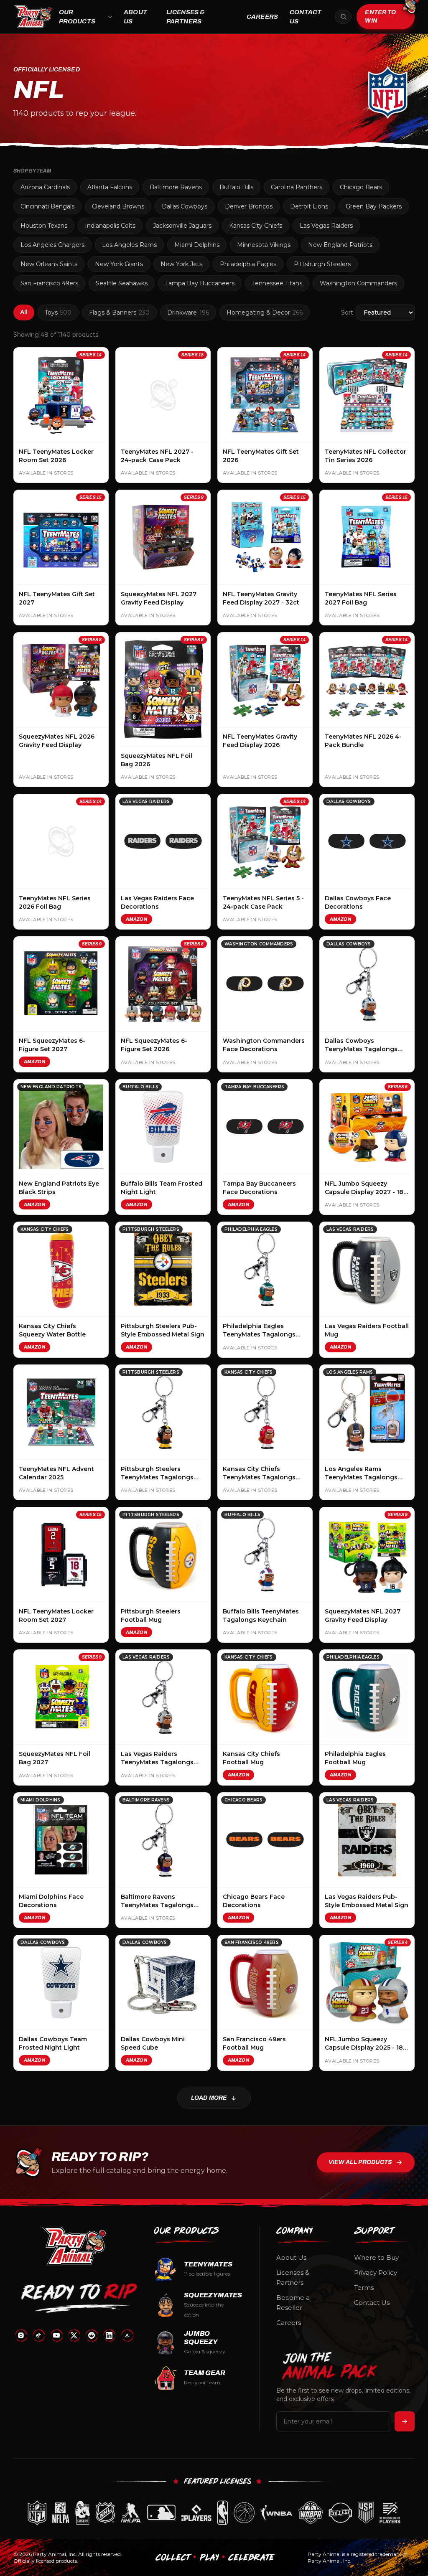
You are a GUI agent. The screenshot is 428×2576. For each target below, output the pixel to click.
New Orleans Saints (49, 264)
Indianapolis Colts (110, 226)
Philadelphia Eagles (248, 264)
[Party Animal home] (33, 17)
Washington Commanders (358, 283)
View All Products (360, 2162)
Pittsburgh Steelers (322, 264)
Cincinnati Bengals (47, 206)
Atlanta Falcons (110, 187)
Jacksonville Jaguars (182, 226)
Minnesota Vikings (264, 245)
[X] (74, 2335)
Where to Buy (376, 2257)
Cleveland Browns (118, 206)
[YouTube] (56, 2335)
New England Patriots (340, 245)
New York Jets (181, 264)
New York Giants (119, 264)
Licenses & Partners (186, 17)
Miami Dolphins (197, 245)
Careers (262, 17)
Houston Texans (44, 226)
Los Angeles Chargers (52, 245)
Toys (58, 312)
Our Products (77, 17)
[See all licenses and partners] (214, 2513)
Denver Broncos (249, 206)
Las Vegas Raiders (326, 226)
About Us (135, 17)
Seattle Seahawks (122, 283)
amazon (136, 919)
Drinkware (188, 312)
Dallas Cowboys (185, 206)
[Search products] (343, 17)
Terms (364, 2288)
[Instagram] (21, 2335)
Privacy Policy (376, 2272)
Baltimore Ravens (176, 187)
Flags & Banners (119, 312)
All (24, 312)
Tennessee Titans (277, 283)
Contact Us (306, 17)
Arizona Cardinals (45, 187)
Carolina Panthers (297, 187)
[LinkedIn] (109, 2335)
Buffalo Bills (236, 187)
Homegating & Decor (265, 312)
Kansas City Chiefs (256, 226)
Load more (209, 2098)
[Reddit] (92, 2335)
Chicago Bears (361, 187)
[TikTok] (38, 2335)
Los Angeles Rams (129, 245)
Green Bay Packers (374, 206)
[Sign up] (405, 2421)
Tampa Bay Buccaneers (200, 283)
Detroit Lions (309, 206)
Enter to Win (380, 17)
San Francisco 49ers (49, 283)
